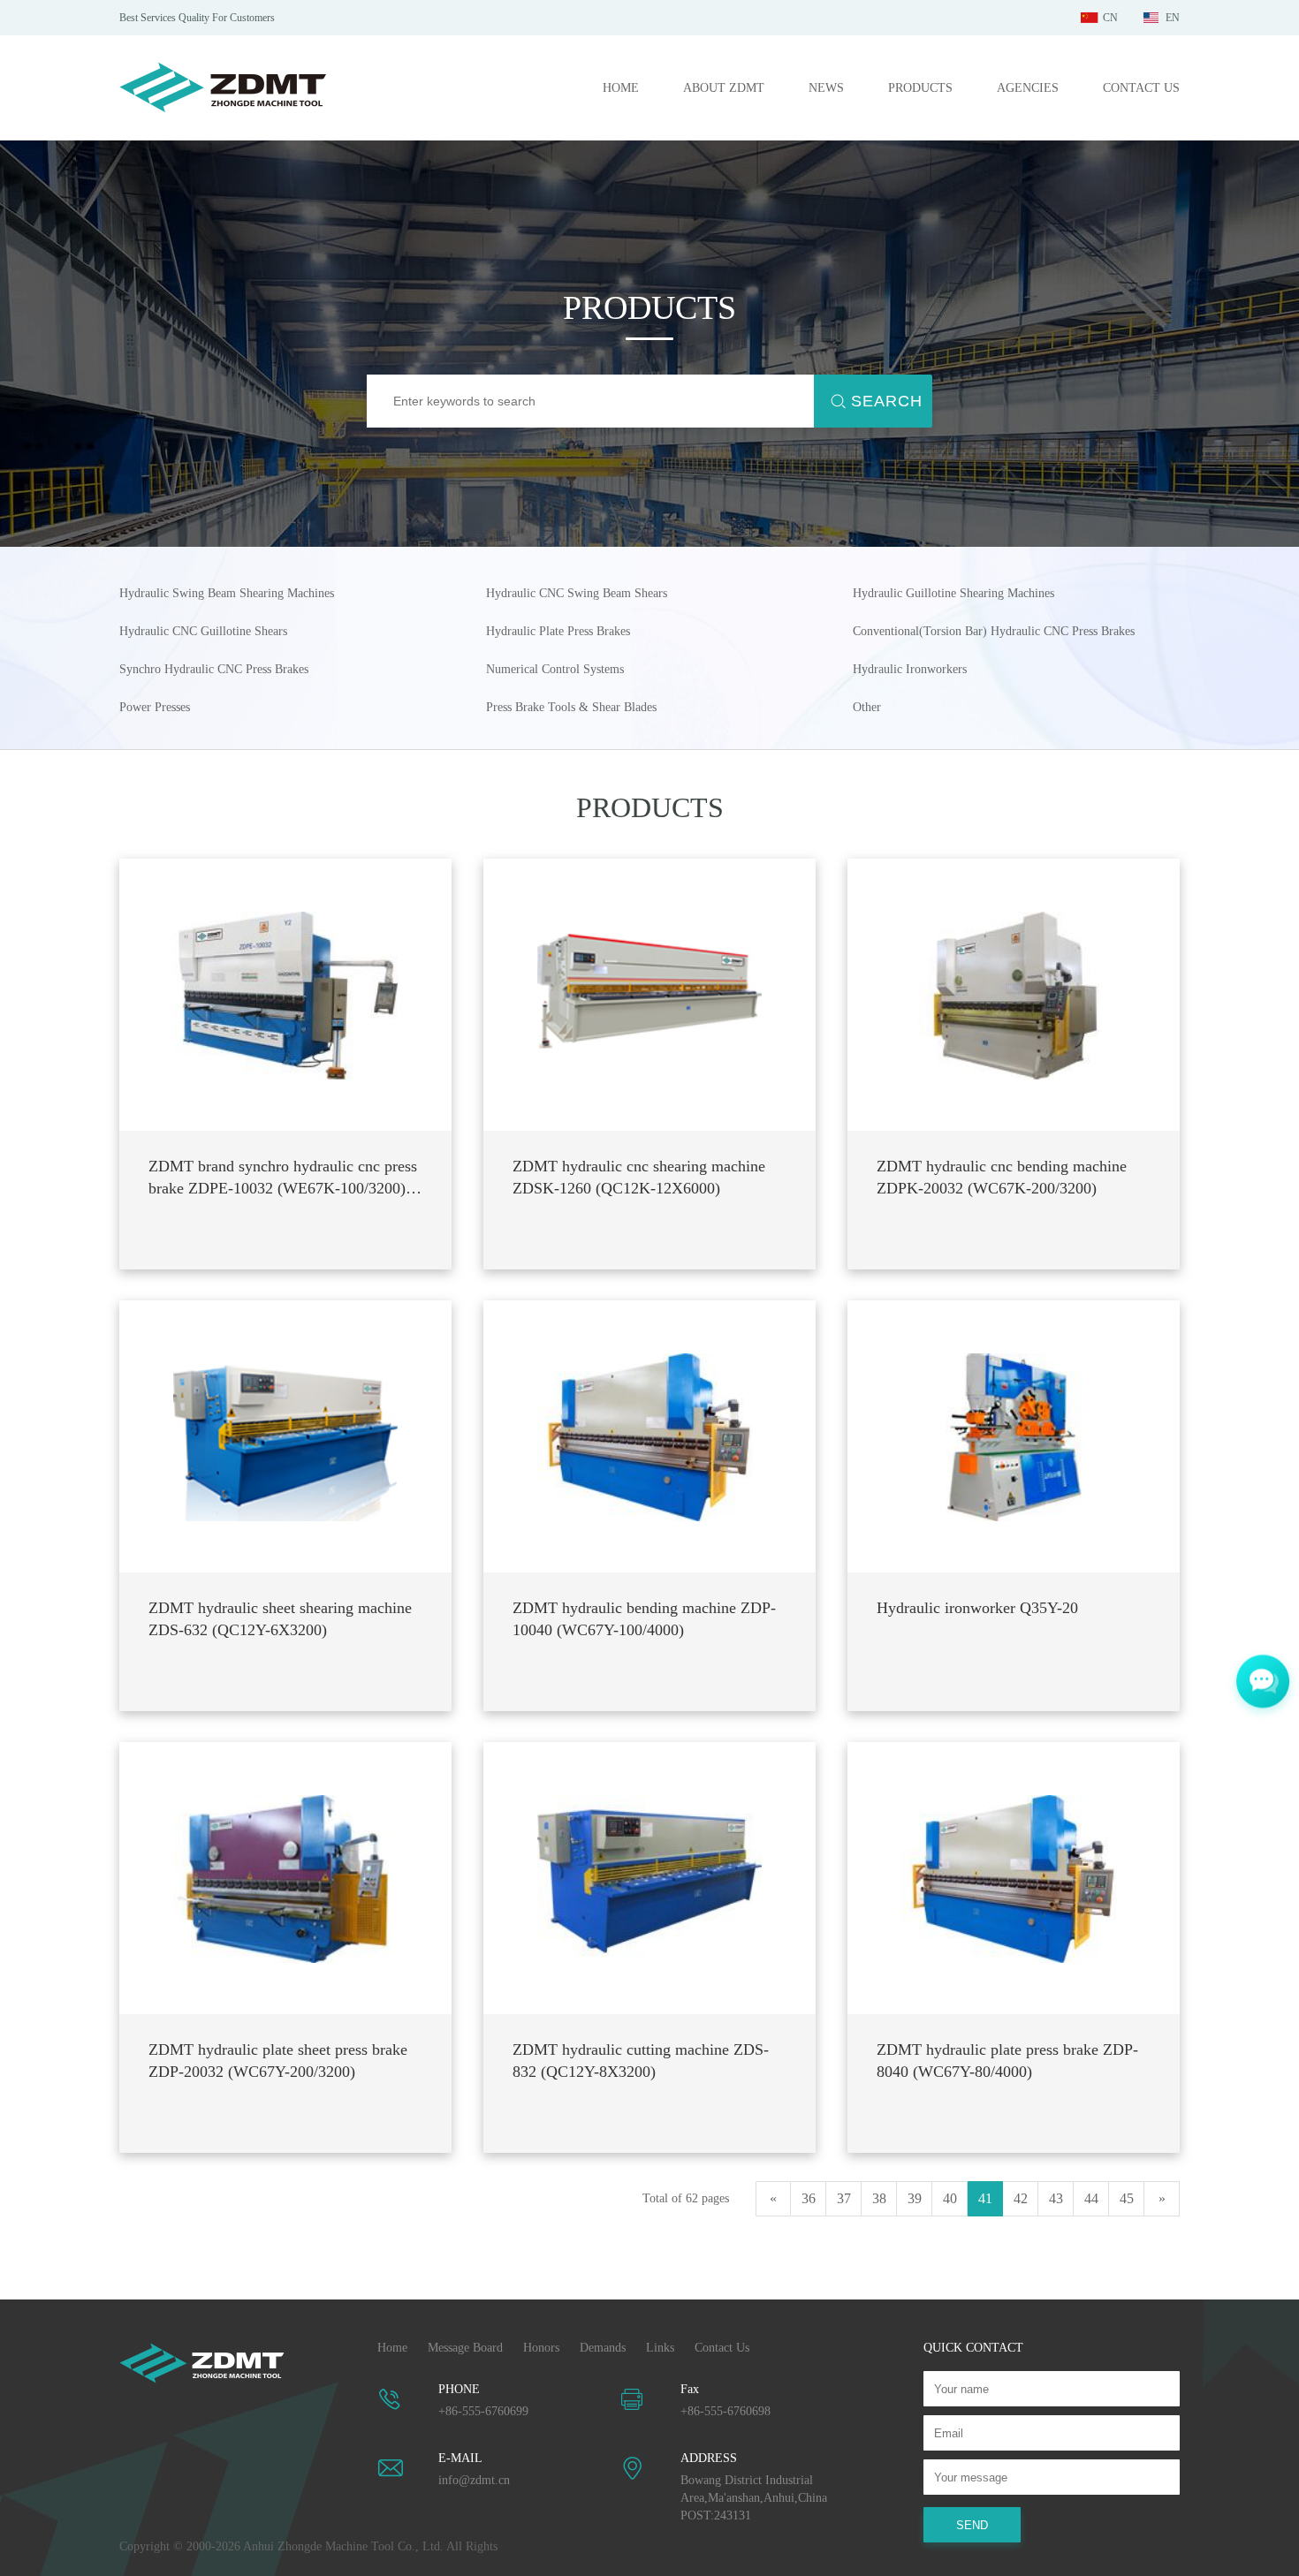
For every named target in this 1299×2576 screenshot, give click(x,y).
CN (1110, 18)
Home (392, 2348)
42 (1021, 2198)
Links (660, 2348)
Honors (541, 2348)
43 (1056, 2198)
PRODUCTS (920, 88)
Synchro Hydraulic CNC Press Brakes (214, 669)
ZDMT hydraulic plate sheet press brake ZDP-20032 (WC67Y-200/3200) (278, 2061)
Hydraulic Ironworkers (910, 669)
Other (867, 707)
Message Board (465, 2348)
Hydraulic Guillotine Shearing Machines (953, 593)
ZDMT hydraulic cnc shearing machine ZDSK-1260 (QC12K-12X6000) (639, 1177)
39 (915, 2198)
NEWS (826, 88)
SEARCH (886, 401)
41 (985, 2198)
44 (1091, 2198)
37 (844, 2198)
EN (1173, 18)
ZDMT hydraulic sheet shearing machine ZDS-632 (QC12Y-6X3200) (280, 1619)
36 (809, 2198)
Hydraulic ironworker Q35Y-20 (977, 1608)
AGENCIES (1028, 88)
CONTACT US (1141, 88)
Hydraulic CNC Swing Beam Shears (577, 593)
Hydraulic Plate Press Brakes (558, 631)
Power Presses (155, 707)
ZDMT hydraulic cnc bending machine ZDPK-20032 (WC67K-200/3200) (1002, 1177)
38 (879, 2198)
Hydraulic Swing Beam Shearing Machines (227, 593)
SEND (972, 2525)
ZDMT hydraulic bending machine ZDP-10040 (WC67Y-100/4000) (644, 1619)
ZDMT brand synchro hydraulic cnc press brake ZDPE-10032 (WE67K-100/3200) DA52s (283, 1178)
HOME (621, 88)
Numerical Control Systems (555, 669)
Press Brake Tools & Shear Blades (571, 707)
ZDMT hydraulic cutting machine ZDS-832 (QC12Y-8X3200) (641, 2061)
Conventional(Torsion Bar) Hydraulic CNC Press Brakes (994, 631)
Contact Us (722, 2348)
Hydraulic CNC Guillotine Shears (203, 631)
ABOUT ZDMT (724, 88)
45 (1127, 2198)
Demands (603, 2348)
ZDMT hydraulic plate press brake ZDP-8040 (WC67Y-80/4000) (1007, 2061)
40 (950, 2198)
